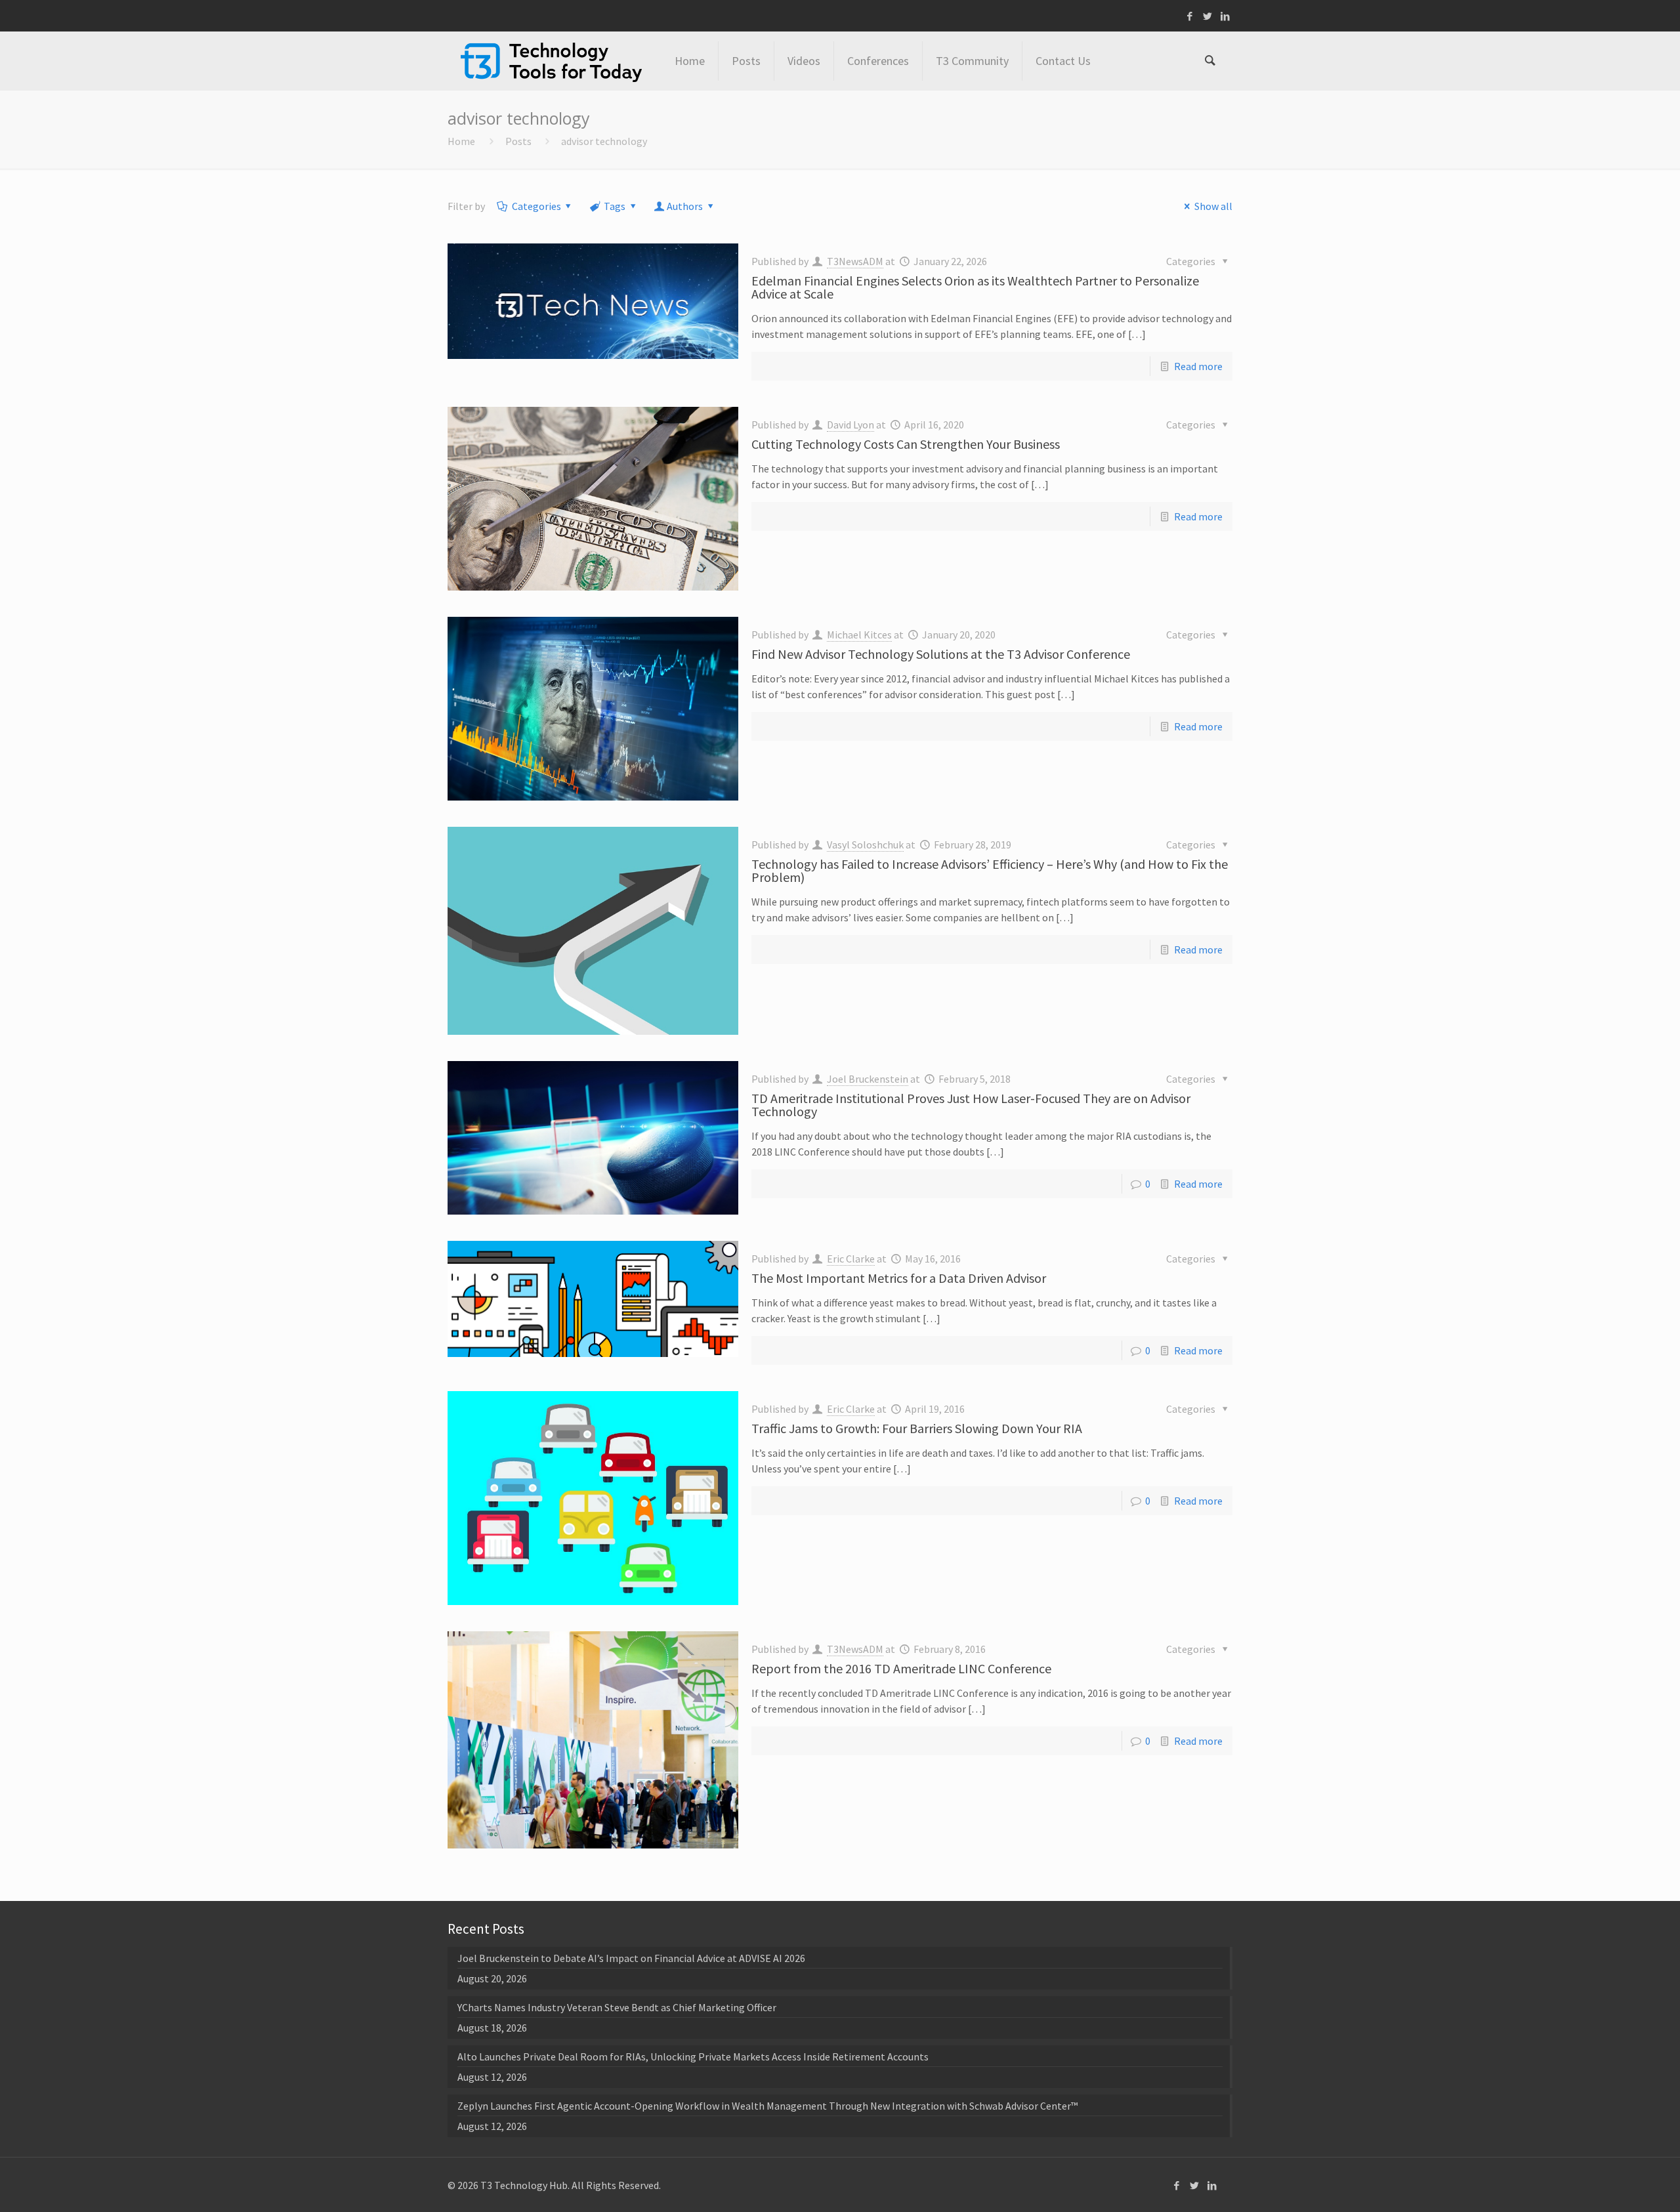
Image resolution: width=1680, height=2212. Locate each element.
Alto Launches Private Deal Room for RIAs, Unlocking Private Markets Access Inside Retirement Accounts (693, 2056)
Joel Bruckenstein (868, 1079)
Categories (536, 206)
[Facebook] (1190, 16)
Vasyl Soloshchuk (865, 845)
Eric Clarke (851, 1259)
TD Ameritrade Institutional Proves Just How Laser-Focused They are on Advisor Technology (971, 1105)
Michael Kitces (859, 635)
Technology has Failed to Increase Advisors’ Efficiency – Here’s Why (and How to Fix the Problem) (990, 870)
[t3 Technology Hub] (551, 61)
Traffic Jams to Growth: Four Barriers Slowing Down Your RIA (917, 1428)
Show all (1213, 206)
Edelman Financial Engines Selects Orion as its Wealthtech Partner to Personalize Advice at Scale (975, 287)
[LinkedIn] (1226, 16)
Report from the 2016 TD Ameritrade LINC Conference (901, 1668)
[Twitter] (1208, 16)
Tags (615, 206)
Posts (518, 141)
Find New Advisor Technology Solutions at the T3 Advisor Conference (941, 654)
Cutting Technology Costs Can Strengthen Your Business (906, 444)
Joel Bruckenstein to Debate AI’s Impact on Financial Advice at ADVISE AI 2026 (631, 1958)
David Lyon (850, 425)
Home (461, 141)
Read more (1198, 366)
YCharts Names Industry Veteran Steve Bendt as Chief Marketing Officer (617, 2007)
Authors (685, 206)
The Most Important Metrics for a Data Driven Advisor (899, 1278)
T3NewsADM (855, 261)
